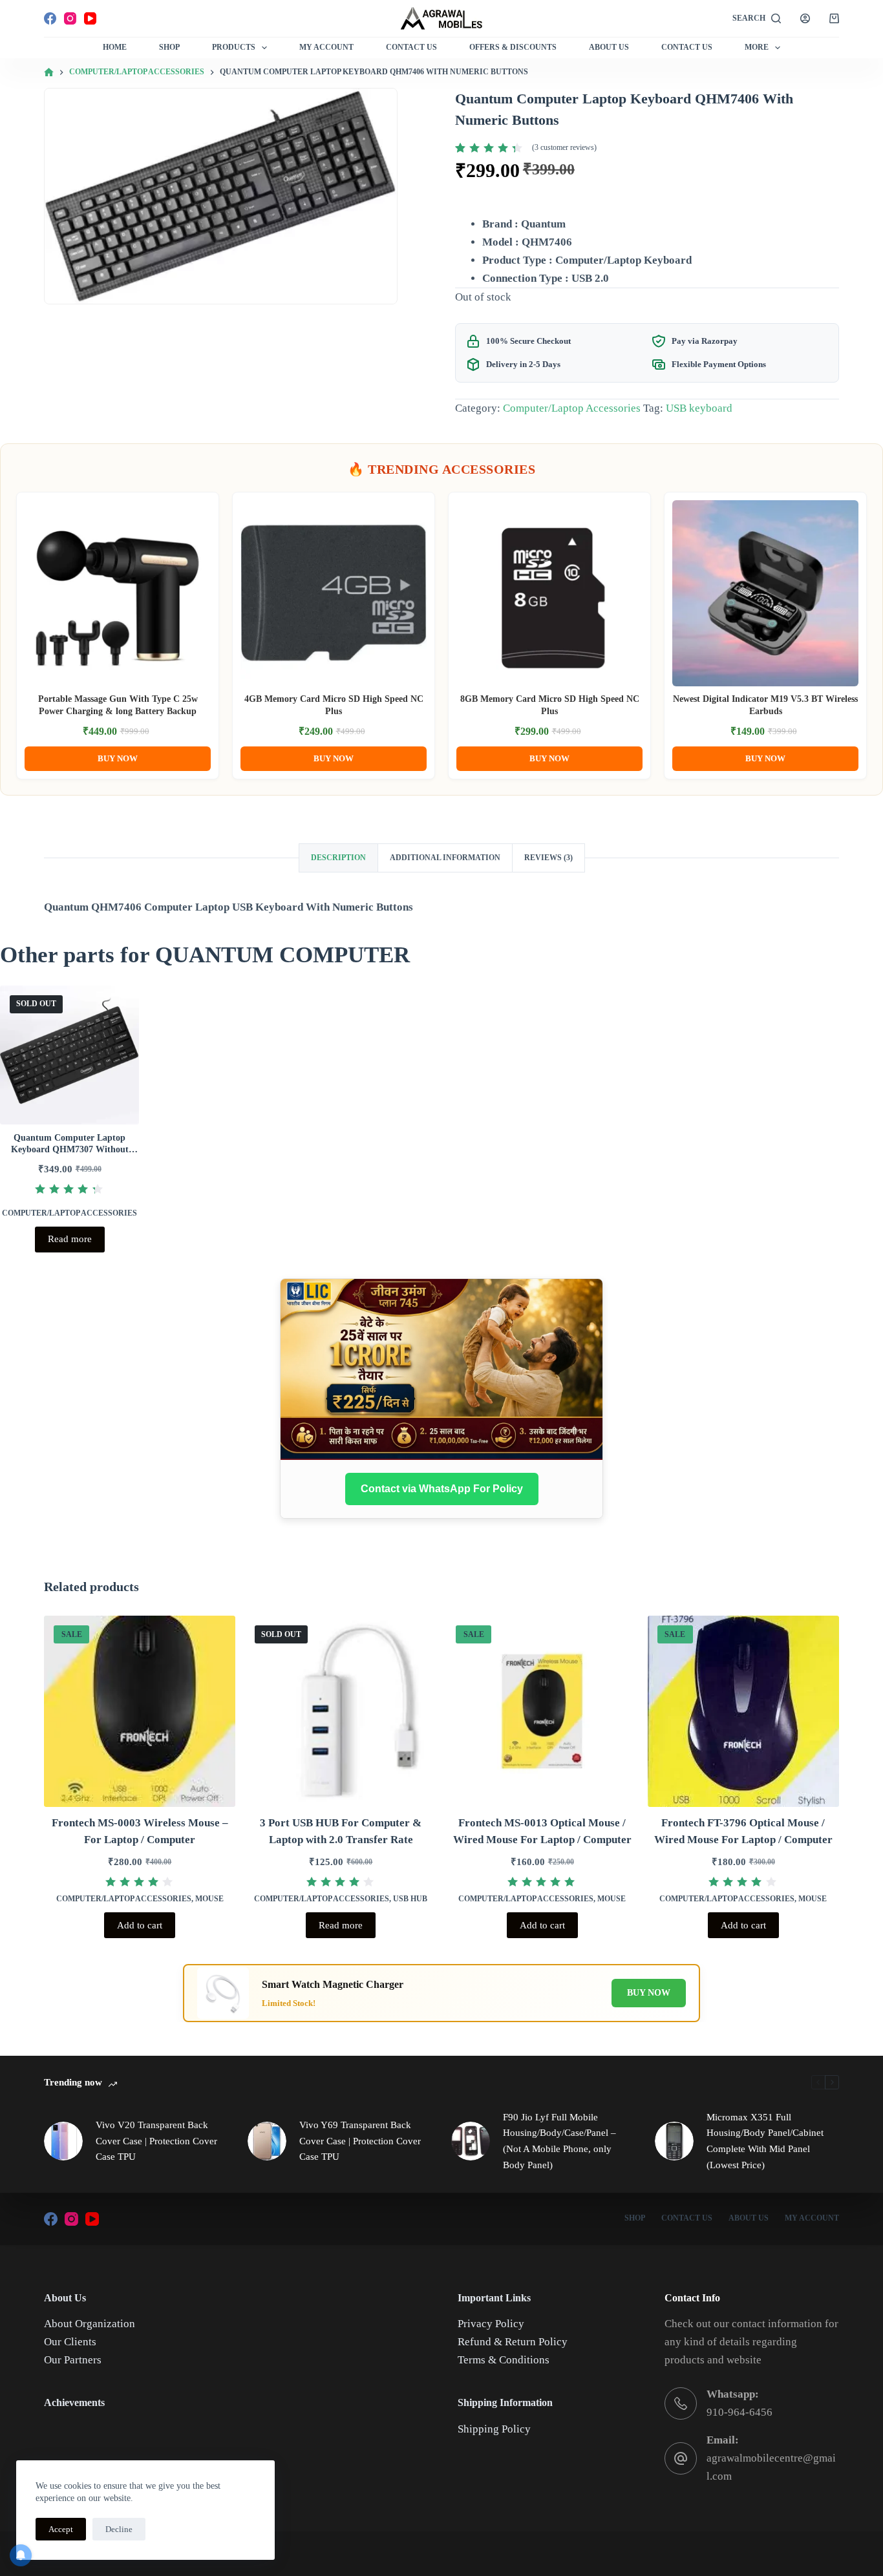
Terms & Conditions (504, 2360)
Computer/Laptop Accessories (572, 408)
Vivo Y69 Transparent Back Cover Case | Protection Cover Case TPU (360, 2141)
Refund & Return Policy (513, 2342)
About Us (609, 47)
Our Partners (73, 2360)
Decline (119, 2529)
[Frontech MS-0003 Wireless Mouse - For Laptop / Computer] (140, 1711)
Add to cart (140, 1925)
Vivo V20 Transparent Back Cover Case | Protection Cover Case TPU (156, 2141)
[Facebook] (50, 18)
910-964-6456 (739, 2412)
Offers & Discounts (513, 47)
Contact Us (411, 47)
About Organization (90, 2324)
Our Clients (70, 2342)
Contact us (687, 47)
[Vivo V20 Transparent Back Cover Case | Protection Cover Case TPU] (63, 2141)
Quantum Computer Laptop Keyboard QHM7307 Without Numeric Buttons (70, 1149)
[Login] (805, 18)
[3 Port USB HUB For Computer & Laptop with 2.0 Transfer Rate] (341, 1711)
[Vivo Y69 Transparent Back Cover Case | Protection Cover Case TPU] (267, 2141)
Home (115, 47)
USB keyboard (699, 408)
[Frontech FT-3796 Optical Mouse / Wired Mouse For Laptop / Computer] (743, 1711)
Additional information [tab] (445, 858)
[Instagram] (70, 18)
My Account (326, 47)
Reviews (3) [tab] (548, 858)
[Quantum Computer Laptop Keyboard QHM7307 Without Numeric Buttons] (69, 1055)
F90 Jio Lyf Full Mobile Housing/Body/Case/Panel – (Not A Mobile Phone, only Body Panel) (559, 2141)
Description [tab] (338, 858)
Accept (61, 2529)
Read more (70, 1239)
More (757, 47)
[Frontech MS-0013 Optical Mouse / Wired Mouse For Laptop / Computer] (542, 1711)
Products (234, 47)
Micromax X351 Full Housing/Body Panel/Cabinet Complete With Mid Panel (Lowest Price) (765, 2141)
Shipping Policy (494, 2429)
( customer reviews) (564, 147)
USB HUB (410, 1899)
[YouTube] (90, 18)
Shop (169, 47)
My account (812, 2218)
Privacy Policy (491, 2324)
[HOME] (49, 73)
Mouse (209, 1899)
